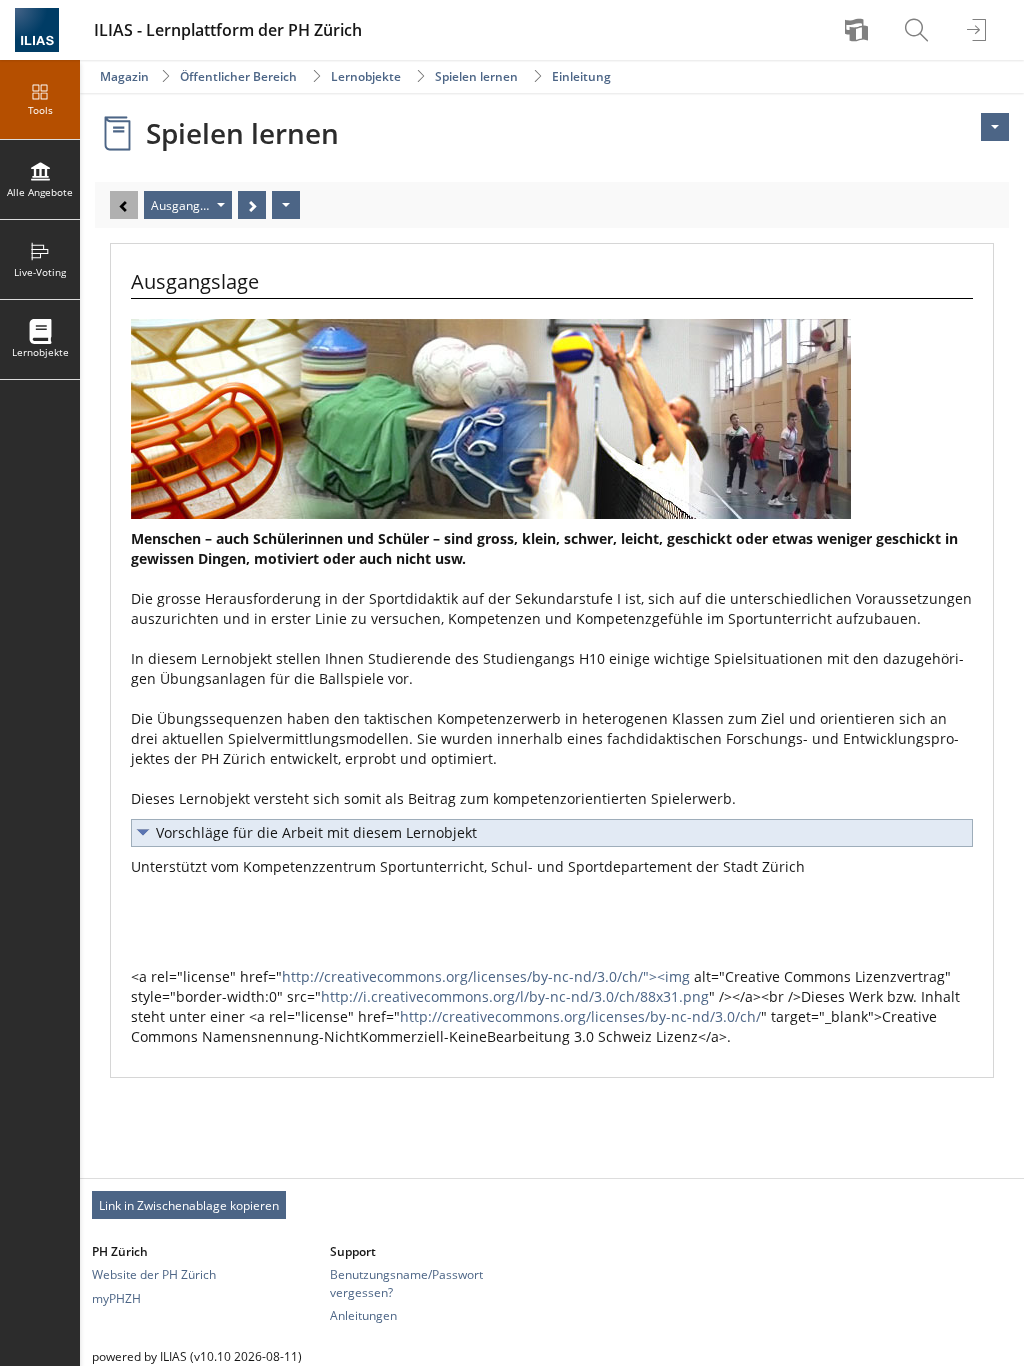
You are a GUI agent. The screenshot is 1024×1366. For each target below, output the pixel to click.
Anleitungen (363, 1315)
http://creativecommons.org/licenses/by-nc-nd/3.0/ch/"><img (486, 976)
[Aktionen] (286, 205)
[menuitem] (859, 30)
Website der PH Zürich (154, 1274)
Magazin (124, 76)
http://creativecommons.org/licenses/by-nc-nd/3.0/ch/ (580, 1016)
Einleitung (581, 76)
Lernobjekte (366, 76)
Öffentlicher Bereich (238, 76)
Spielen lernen (476, 76)
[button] (552, 833)
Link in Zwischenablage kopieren (189, 1205)
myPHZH (116, 1298)
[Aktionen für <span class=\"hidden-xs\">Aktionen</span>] (995, 127)
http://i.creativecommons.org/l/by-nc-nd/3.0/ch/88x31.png (515, 996)
